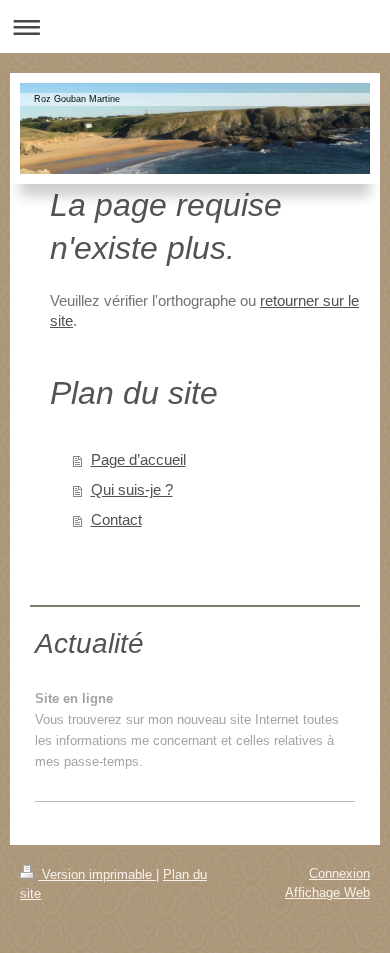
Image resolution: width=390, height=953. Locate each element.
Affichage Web (327, 892)
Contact (116, 519)
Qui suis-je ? (132, 489)
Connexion (339, 873)
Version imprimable (97, 874)
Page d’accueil (138, 459)
